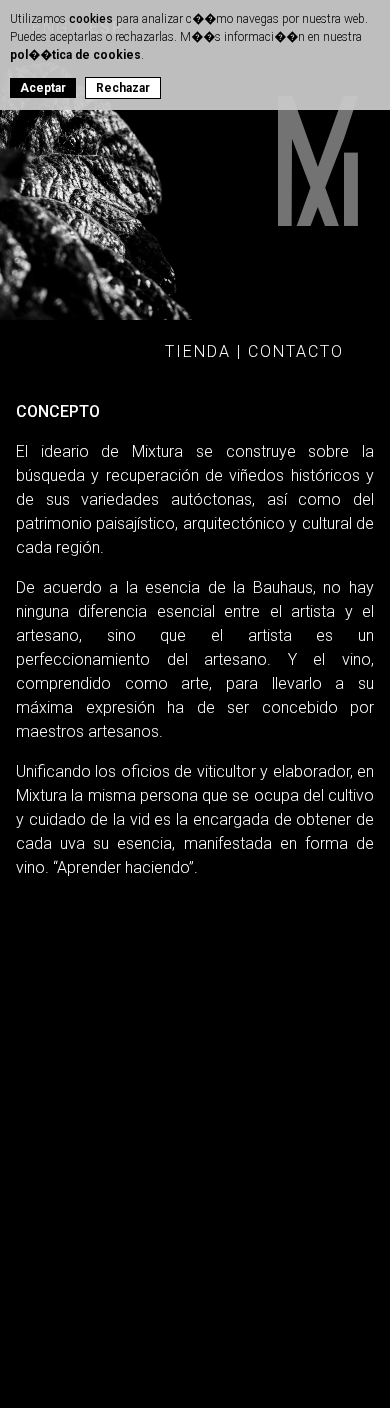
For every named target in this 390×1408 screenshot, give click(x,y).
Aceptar (43, 88)
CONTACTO (296, 351)
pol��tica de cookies (75, 55)
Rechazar (123, 88)
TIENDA (198, 351)
